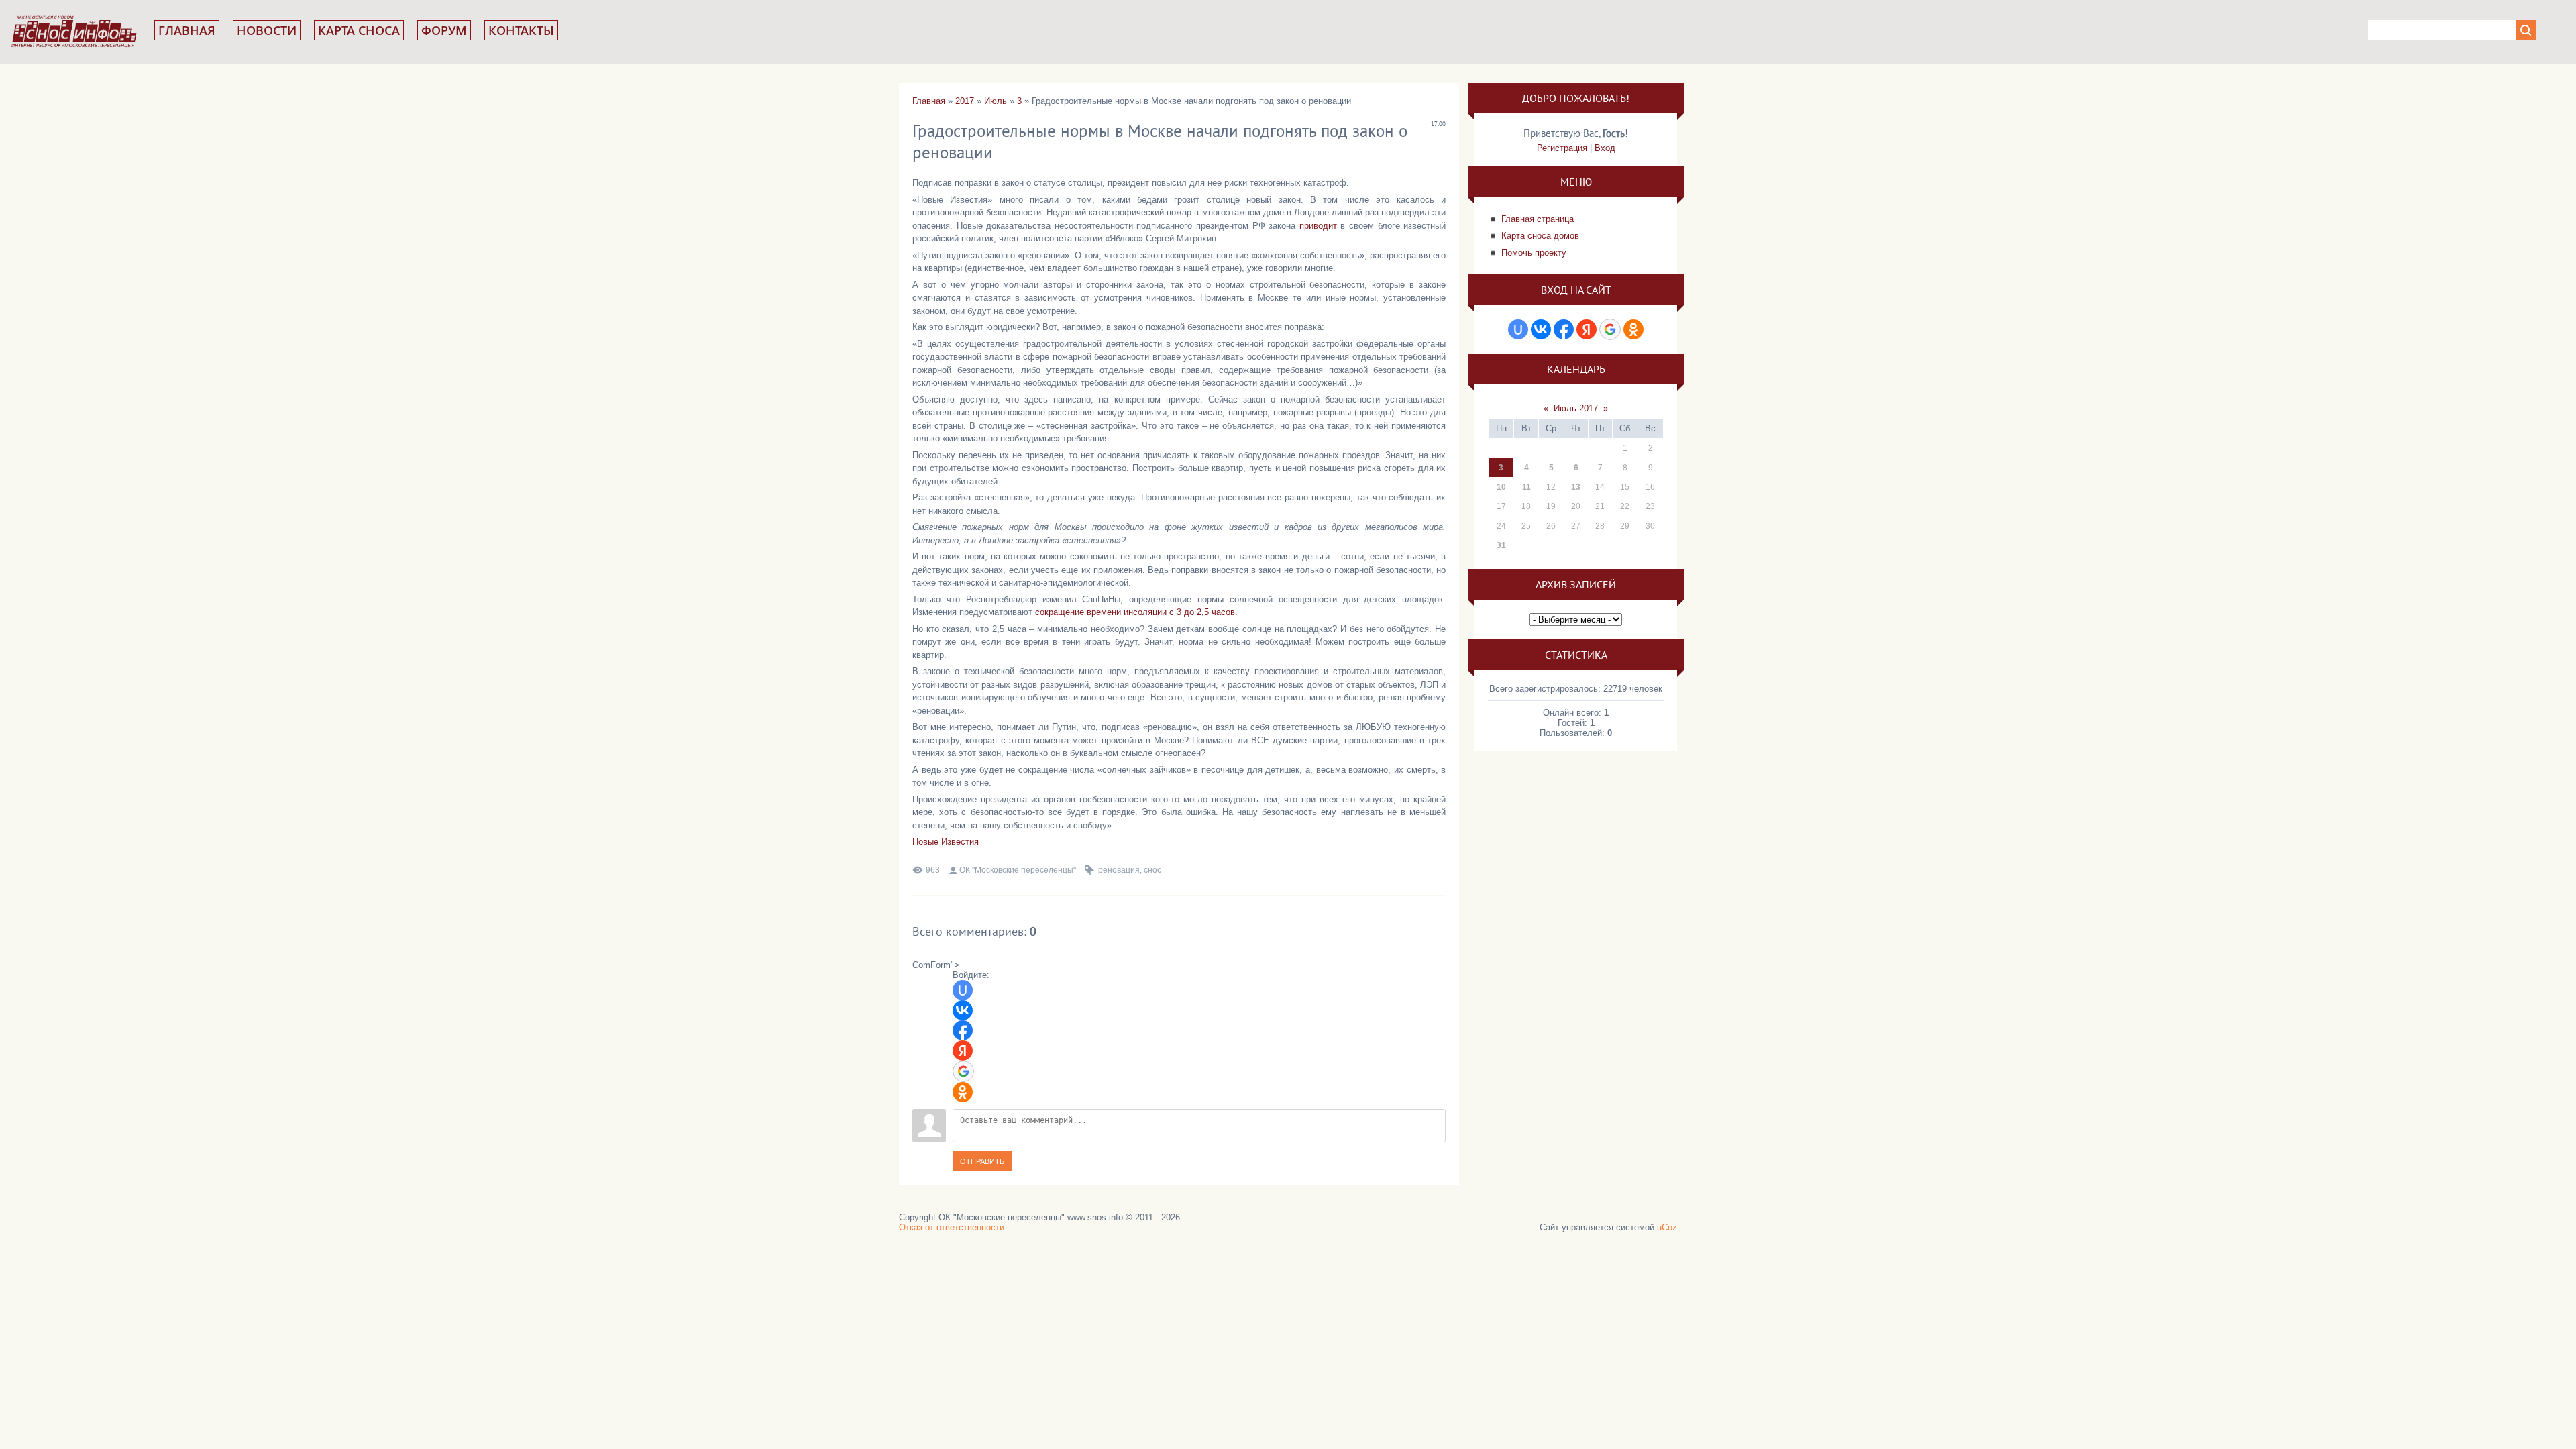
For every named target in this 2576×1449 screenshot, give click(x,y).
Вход (1605, 148)
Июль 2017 (1576, 408)
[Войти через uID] (963, 990)
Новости (267, 30)
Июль (996, 101)
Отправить (982, 1161)
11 (1526, 487)
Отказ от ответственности (952, 1227)
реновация (1119, 870)
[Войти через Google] (963, 1071)
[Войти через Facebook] (963, 1030)
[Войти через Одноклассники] (963, 1092)
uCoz (1667, 1227)
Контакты (521, 30)
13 (1576, 487)
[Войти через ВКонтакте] (963, 1010)
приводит (1318, 226)
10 (1501, 487)
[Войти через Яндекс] (963, 1051)
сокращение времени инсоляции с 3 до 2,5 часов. (1136, 612)
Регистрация (1562, 148)
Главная (187, 30)
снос (1152, 870)
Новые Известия (946, 842)
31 (1501, 545)
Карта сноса (359, 30)
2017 (965, 101)
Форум (444, 30)
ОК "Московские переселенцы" (1018, 870)
